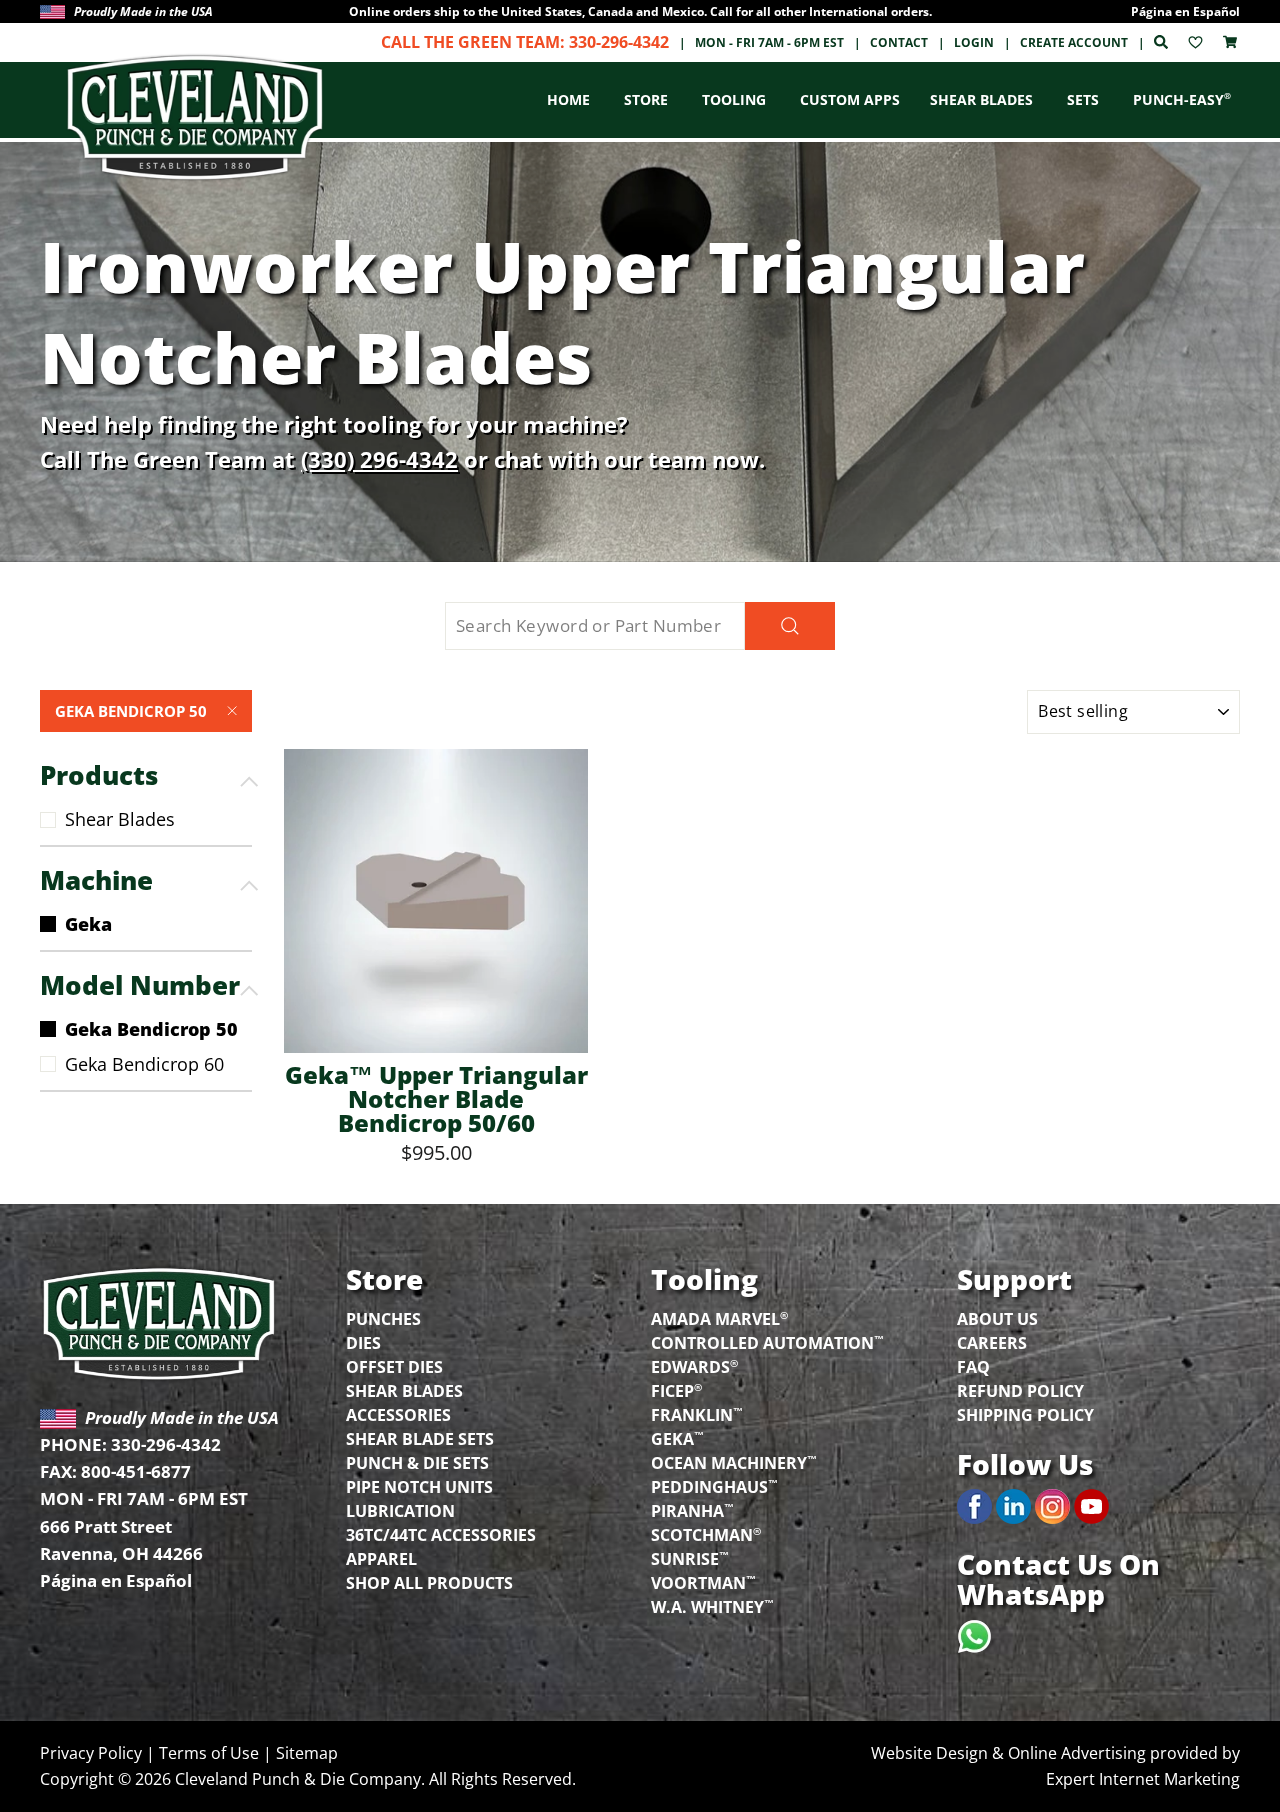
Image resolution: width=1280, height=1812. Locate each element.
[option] (640, 11)
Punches (383, 1319)
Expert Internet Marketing (1143, 1779)
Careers (992, 1343)
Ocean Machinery (734, 1461)
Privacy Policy (91, 1753)
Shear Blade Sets (420, 1439)
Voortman (703, 1581)
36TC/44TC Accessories (441, 1535)
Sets (1083, 99)
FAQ (973, 1367)
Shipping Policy (1025, 1415)
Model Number (140, 985)
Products (99, 775)
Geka (88, 924)
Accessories (398, 1415)
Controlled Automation (767, 1341)
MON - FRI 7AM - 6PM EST (769, 42)
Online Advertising (1077, 1753)
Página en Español (1185, 11)
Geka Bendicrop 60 (144, 1064)
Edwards (694, 1365)
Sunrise (690, 1557)
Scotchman (706, 1533)
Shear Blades (981, 99)
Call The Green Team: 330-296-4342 (525, 42)
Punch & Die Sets (417, 1463)
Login (974, 42)
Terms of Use (209, 1753)
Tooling (734, 99)
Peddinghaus (714, 1485)
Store (646, 99)
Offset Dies (394, 1367)
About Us (997, 1319)
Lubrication (400, 1511)
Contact (899, 42)
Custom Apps (850, 99)
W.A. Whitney (712, 1605)
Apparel (381, 1559)
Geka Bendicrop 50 (131, 711)
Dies (363, 1343)
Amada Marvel (719, 1317)
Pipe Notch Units (419, 1487)
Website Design (929, 1753)
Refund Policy (1020, 1391)
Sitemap (307, 1753)
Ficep (676, 1389)
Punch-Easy (1182, 99)
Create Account (1074, 42)
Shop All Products (429, 1583)
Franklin (697, 1413)
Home (568, 99)
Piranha (692, 1509)
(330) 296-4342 (379, 459)
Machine (96, 880)
